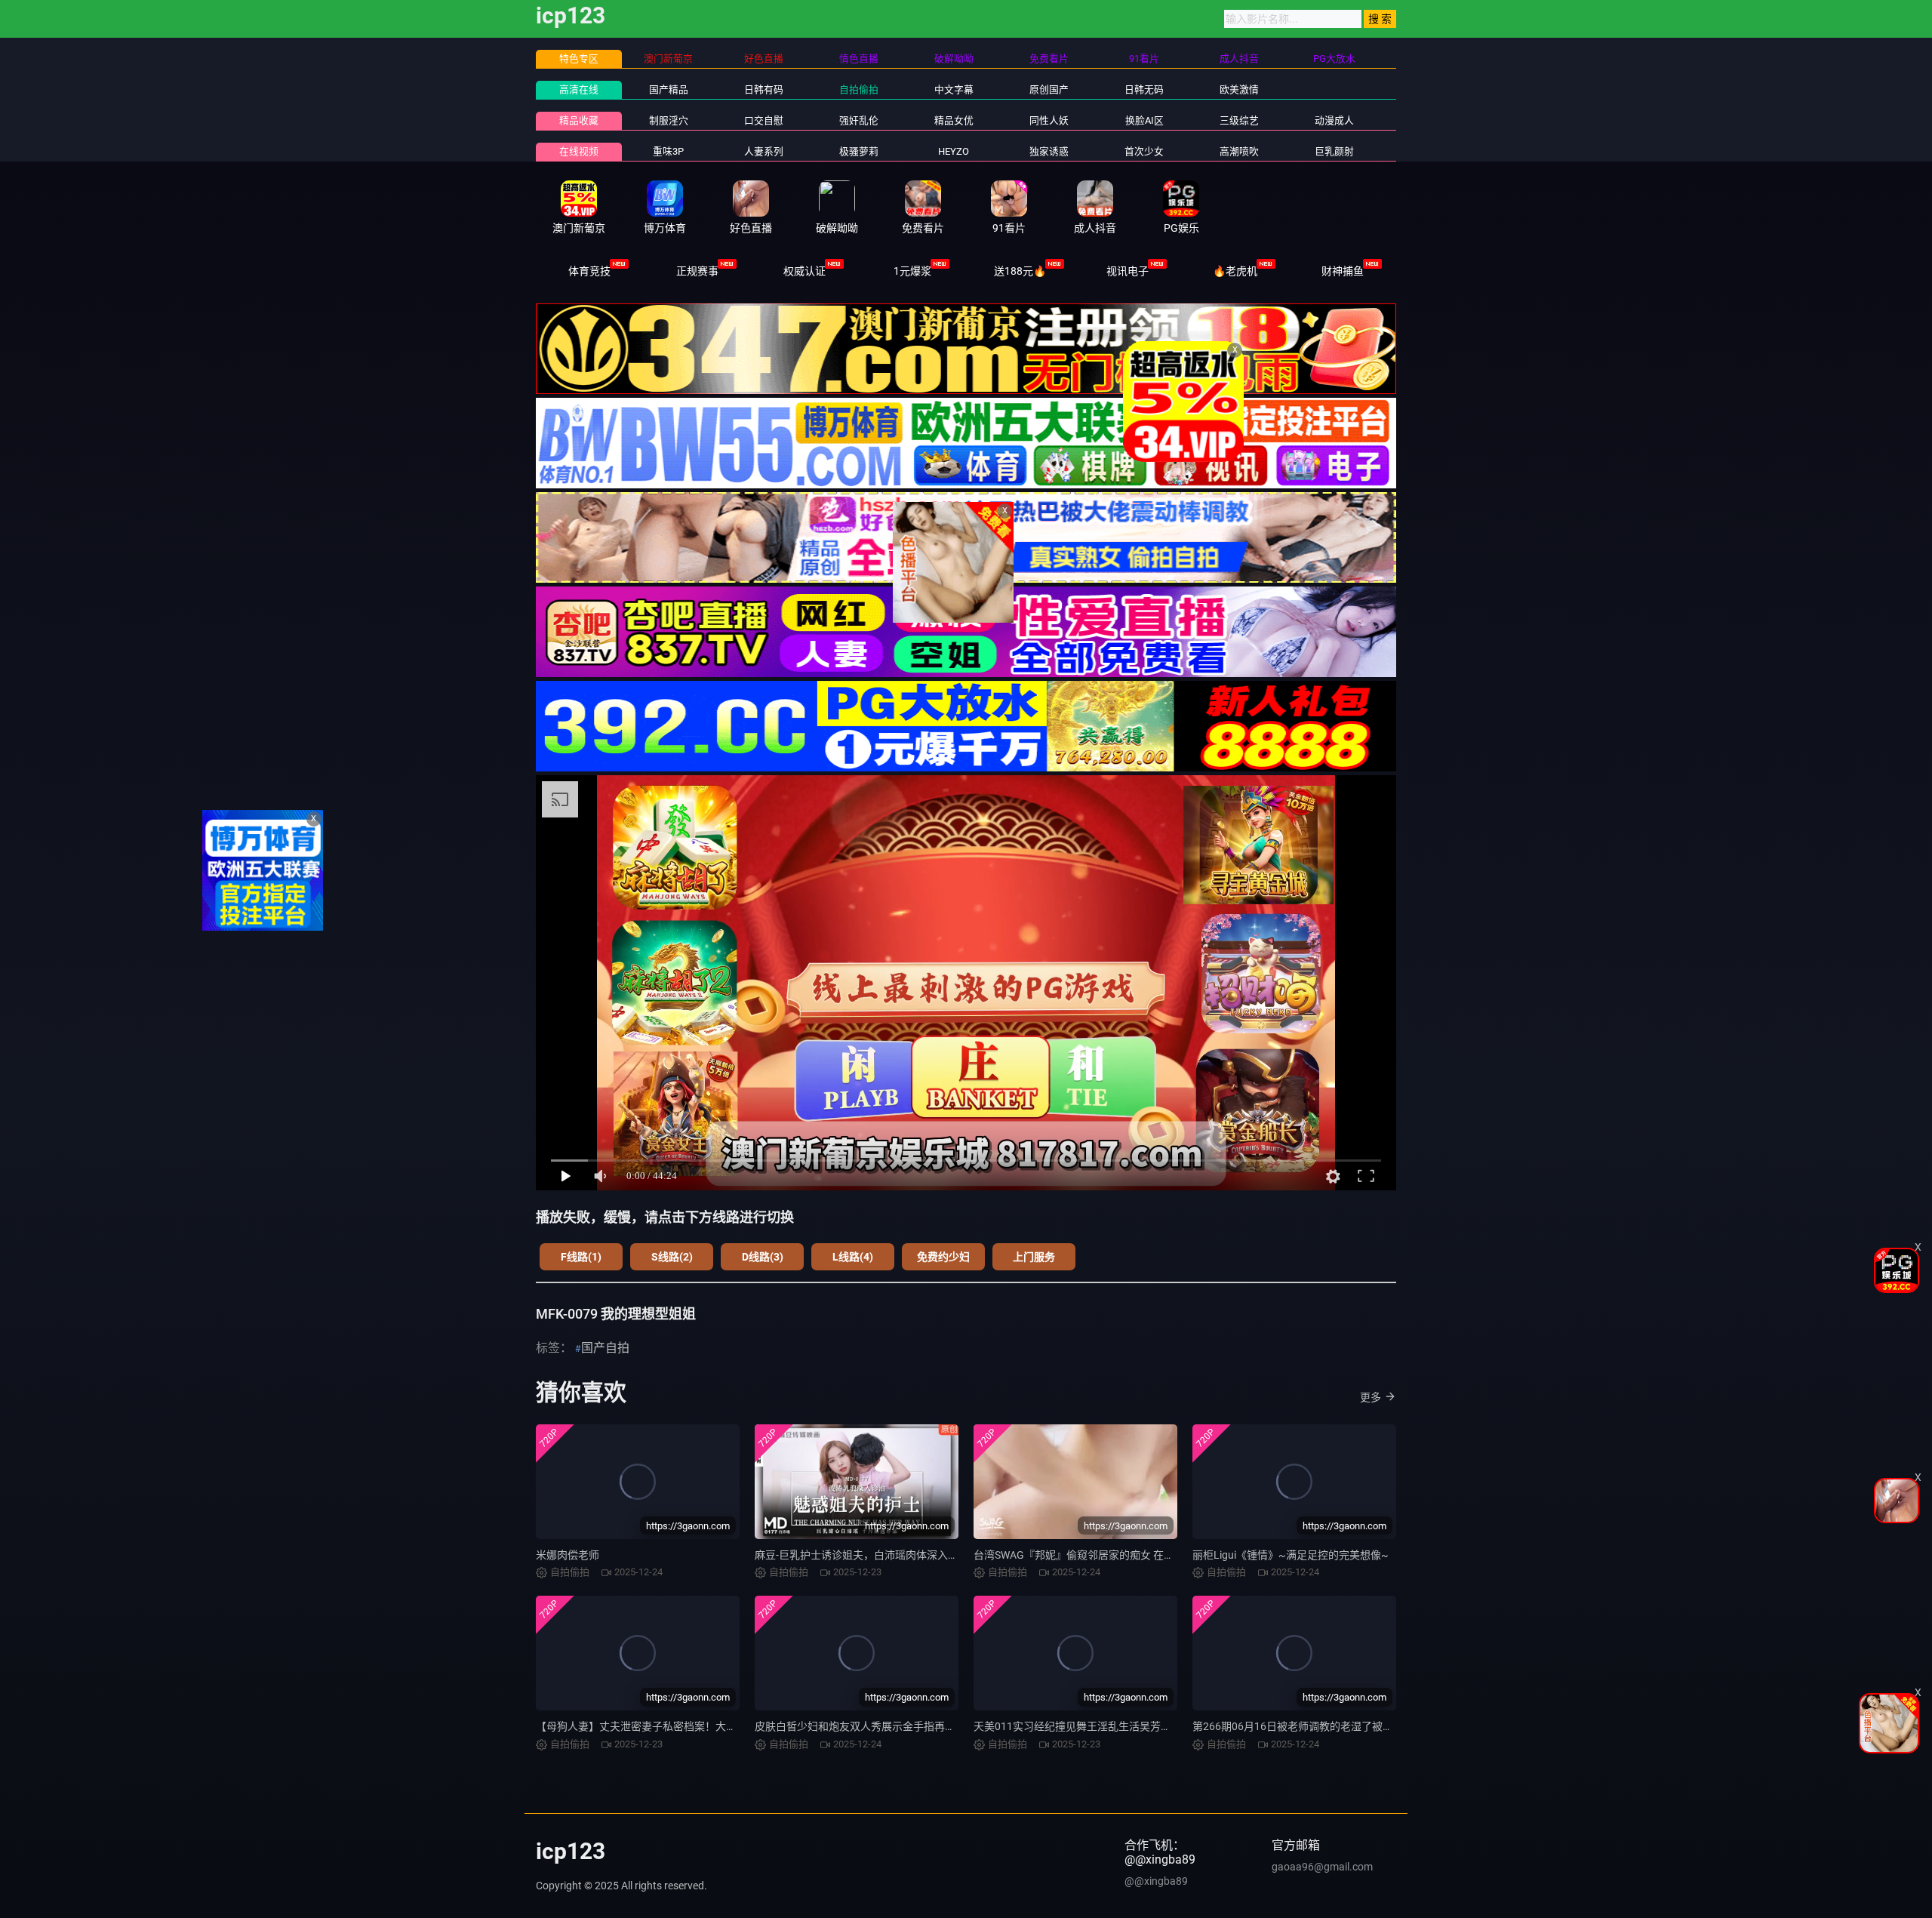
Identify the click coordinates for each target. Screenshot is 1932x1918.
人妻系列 (764, 151)
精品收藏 (579, 120)
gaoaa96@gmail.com (1322, 1867)
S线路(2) (672, 1257)
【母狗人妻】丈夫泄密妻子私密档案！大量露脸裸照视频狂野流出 (689, 1726)
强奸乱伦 (859, 120)
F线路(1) (581, 1257)
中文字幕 (954, 89)
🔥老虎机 (1235, 271)
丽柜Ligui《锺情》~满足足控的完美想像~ (1291, 1555)
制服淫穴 (669, 120)
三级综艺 (1239, 120)
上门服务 (1034, 1257)
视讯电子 (1128, 271)
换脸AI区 (1144, 120)
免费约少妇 (943, 1257)
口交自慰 (764, 120)
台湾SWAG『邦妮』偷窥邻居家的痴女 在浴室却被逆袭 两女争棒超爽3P (1140, 1555)
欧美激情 (1239, 89)
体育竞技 (589, 271)
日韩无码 (1144, 89)
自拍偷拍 (859, 89)
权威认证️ (804, 271)
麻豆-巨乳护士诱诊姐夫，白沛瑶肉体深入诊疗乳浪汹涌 (883, 1555)
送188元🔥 (1020, 271)
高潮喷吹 (1239, 151)
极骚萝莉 (859, 151)
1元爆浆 (912, 271)
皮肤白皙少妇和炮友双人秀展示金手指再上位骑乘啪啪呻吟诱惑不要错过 (924, 1726)
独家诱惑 (1049, 151)
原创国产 (1049, 89)
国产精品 (669, 89)
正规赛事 (697, 271)
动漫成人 (1334, 120)
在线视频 (579, 151)
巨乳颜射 (1334, 151)
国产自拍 (605, 1348)
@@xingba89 (1156, 1881)
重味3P (668, 151)
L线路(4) (853, 1257)
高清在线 (579, 89)
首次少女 (1144, 151)
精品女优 (954, 120)
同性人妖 (1049, 120)
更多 (1371, 1397)
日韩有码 (764, 89)
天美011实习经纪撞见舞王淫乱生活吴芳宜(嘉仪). (1088, 1726)
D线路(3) (763, 1257)
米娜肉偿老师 (568, 1555)
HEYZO (954, 151)
